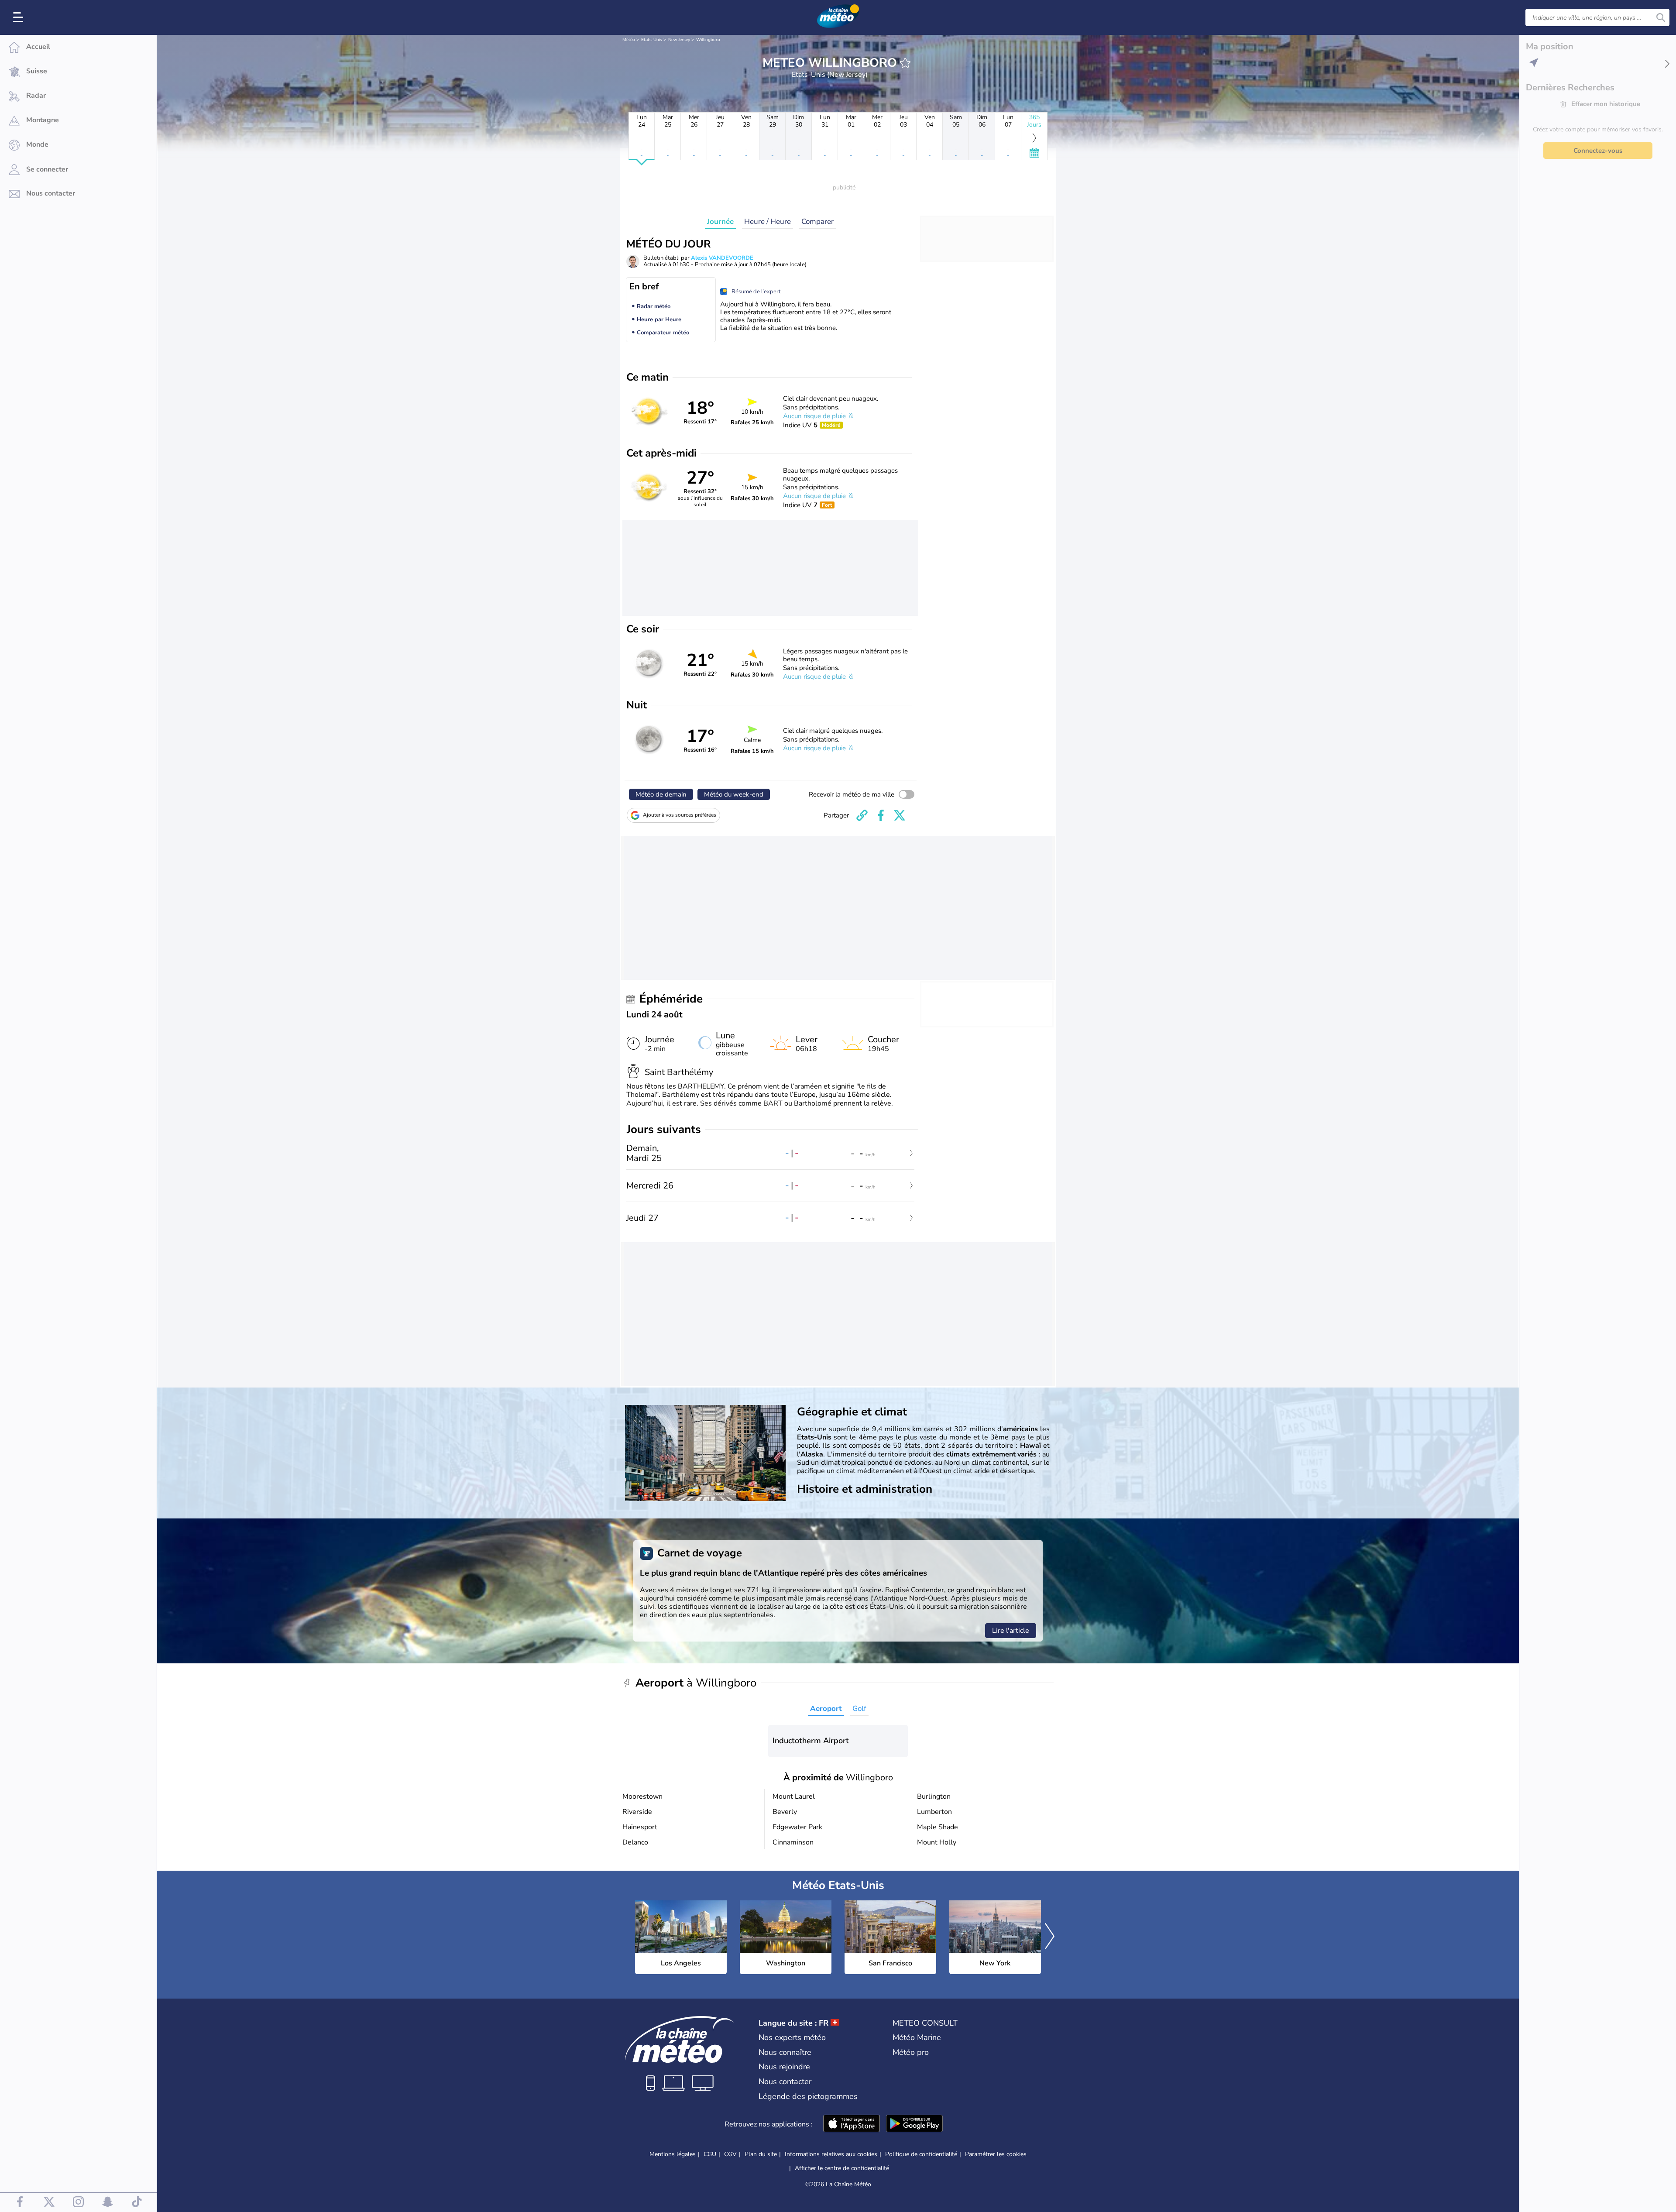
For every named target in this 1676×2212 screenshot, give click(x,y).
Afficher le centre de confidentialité (842, 2168)
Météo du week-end (734, 794)
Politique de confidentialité (921, 2154)
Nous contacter (785, 2081)
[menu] (20, 17)
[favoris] (905, 63)
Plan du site (761, 2154)
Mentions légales (673, 2154)
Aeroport (826, 1709)
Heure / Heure (768, 222)
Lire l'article (1011, 1631)
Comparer (817, 222)
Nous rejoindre (784, 2067)
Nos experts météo (792, 2037)
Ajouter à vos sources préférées (680, 815)
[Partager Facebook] (881, 815)
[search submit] (1661, 17)
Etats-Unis (652, 40)
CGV (730, 2154)
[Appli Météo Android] (914, 2124)
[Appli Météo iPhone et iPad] (852, 2124)
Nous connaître (785, 2052)
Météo (629, 40)
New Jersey (679, 40)
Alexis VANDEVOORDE (722, 258)
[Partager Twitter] (900, 815)
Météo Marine (917, 2037)
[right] (1050, 1937)
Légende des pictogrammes (808, 2096)
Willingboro (708, 40)
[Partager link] (862, 815)
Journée (720, 222)
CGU (710, 2154)
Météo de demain (661, 794)
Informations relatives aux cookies (831, 2154)
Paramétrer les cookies (996, 2154)
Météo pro (911, 2052)
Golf (859, 1709)
